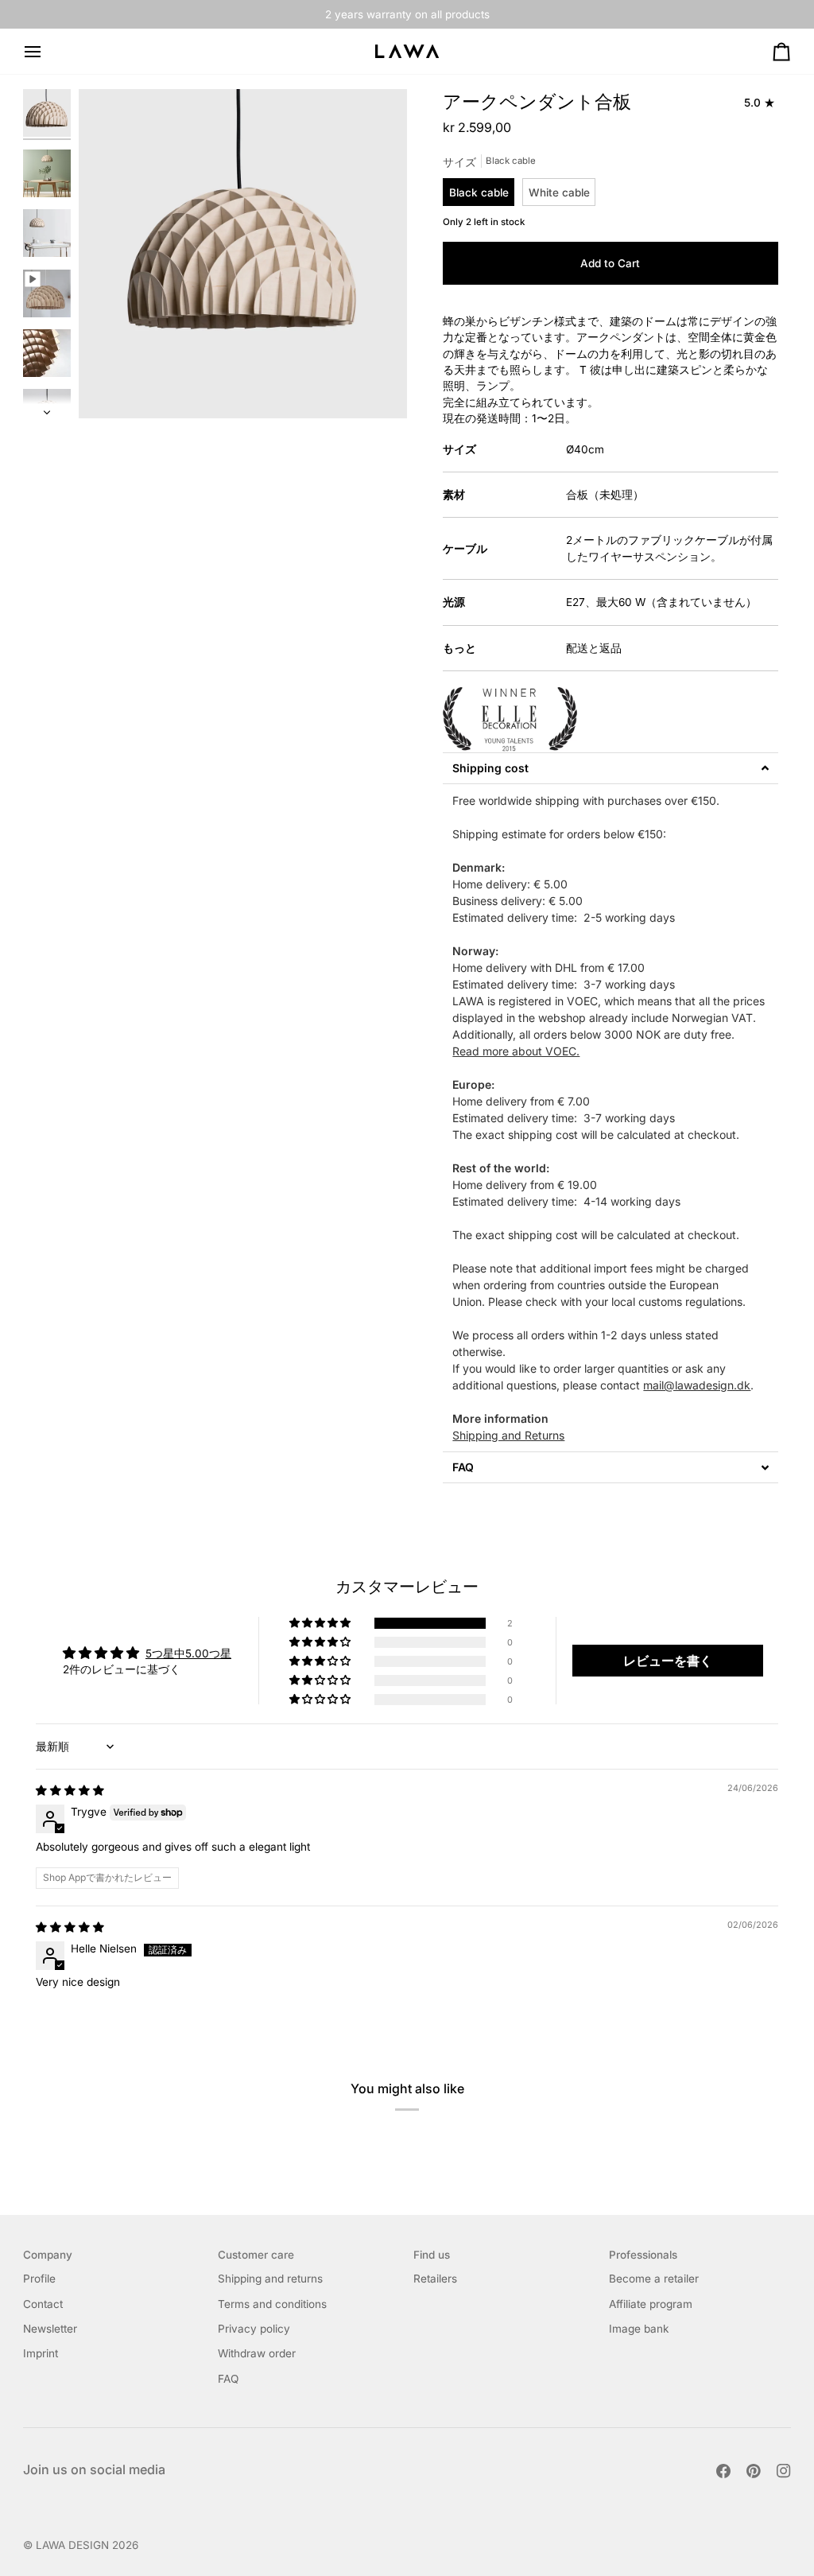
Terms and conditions (272, 2304)
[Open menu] (47, 51)
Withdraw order (257, 2353)
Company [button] (48, 2255)
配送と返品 (594, 648)
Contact (43, 2304)
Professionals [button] (643, 2255)
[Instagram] (784, 2471)
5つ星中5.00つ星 (188, 1653)
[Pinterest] (754, 2471)
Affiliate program (651, 2304)
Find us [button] (432, 2255)
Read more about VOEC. (516, 1051)
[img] (70, 1790)
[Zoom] (109, 389)
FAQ (228, 2379)
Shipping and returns (270, 2279)
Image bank (639, 2329)
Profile (39, 2279)
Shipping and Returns (508, 1435)
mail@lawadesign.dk (697, 1385)
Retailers (435, 2279)
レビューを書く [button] (668, 1661)
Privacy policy (254, 2329)
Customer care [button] (256, 2255)
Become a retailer (654, 2279)
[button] (610, 768)
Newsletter (50, 2329)
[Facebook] (723, 2471)
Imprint (41, 2353)
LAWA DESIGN (72, 2545)
